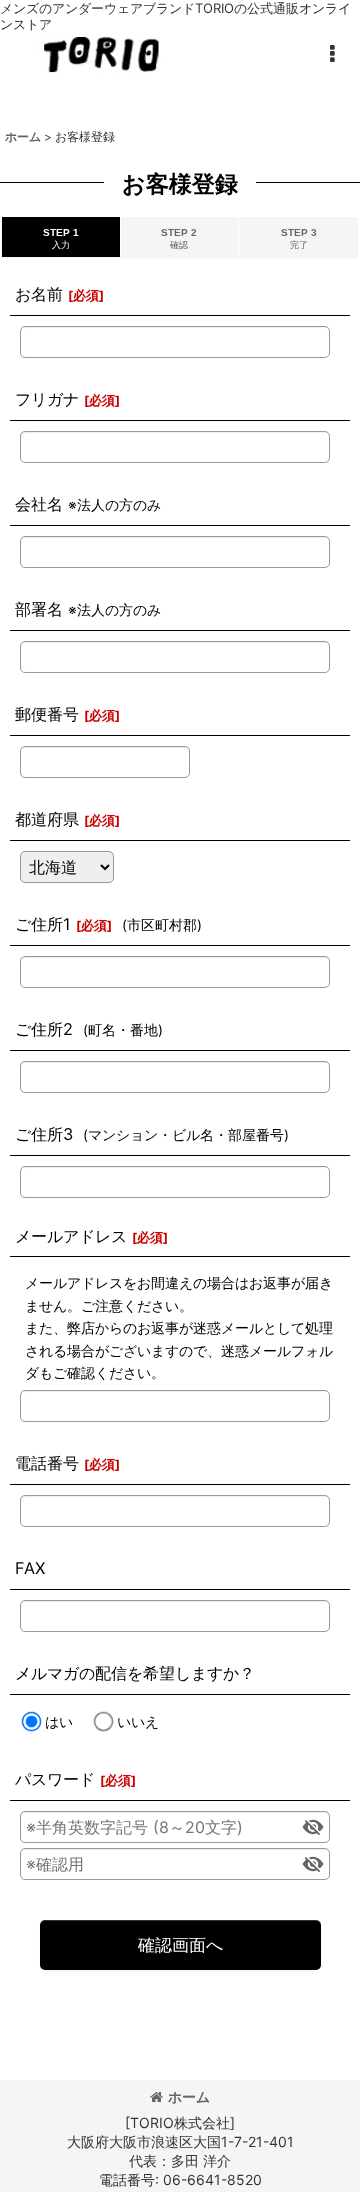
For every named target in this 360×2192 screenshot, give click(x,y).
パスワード (55, 1779)
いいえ (138, 1721)
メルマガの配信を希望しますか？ (135, 1673)
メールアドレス (71, 1236)
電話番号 (47, 1463)
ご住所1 (43, 924)
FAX (30, 1568)
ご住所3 (44, 1134)
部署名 (39, 609)
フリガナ (47, 399)
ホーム (189, 2096)
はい (59, 1721)
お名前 (39, 294)
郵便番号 (47, 714)
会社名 (39, 504)
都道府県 (47, 819)
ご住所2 (44, 1029)
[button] (332, 54)
